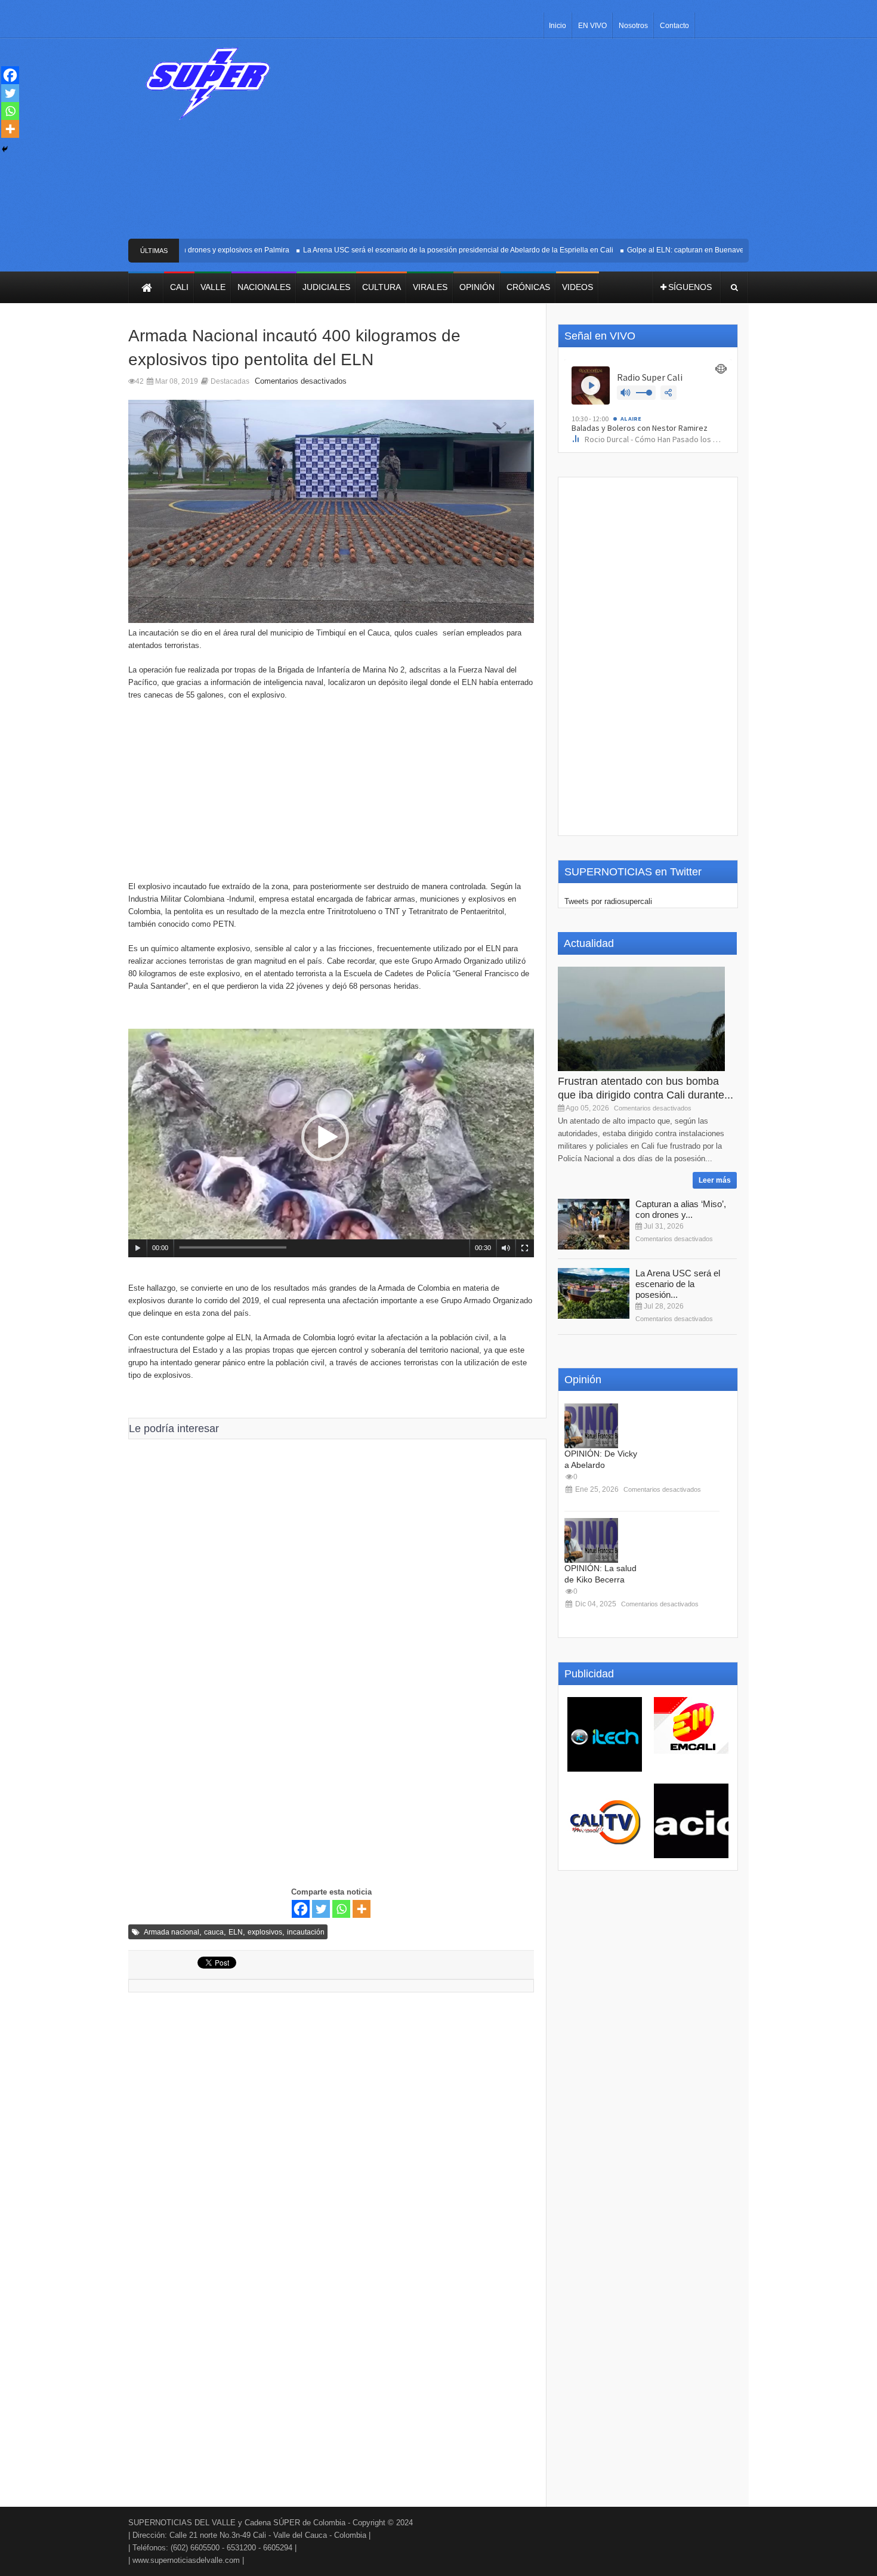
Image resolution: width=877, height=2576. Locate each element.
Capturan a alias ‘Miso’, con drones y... (681, 1209)
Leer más (715, 1180)
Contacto (674, 26)
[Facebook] (301, 1909)
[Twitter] (321, 1909)
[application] (331, 1143)
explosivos (265, 1932)
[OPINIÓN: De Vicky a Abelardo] (591, 1426)
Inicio (558, 26)
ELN (236, 1932)
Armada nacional (172, 1932)
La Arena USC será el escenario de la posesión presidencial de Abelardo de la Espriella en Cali (421, 250)
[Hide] (5, 149)
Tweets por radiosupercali (608, 901)
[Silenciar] (506, 1248)
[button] (325, 1137)
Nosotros (633, 26)
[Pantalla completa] (525, 1248)
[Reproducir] (138, 1248)
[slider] (233, 1247)
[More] (362, 1909)
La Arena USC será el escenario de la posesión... (678, 1284)
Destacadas (230, 381)
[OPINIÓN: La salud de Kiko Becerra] (591, 1540)
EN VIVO (592, 26)
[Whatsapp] (341, 1909)
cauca (214, 1932)
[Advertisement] (526, 143)
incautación (306, 1932)
